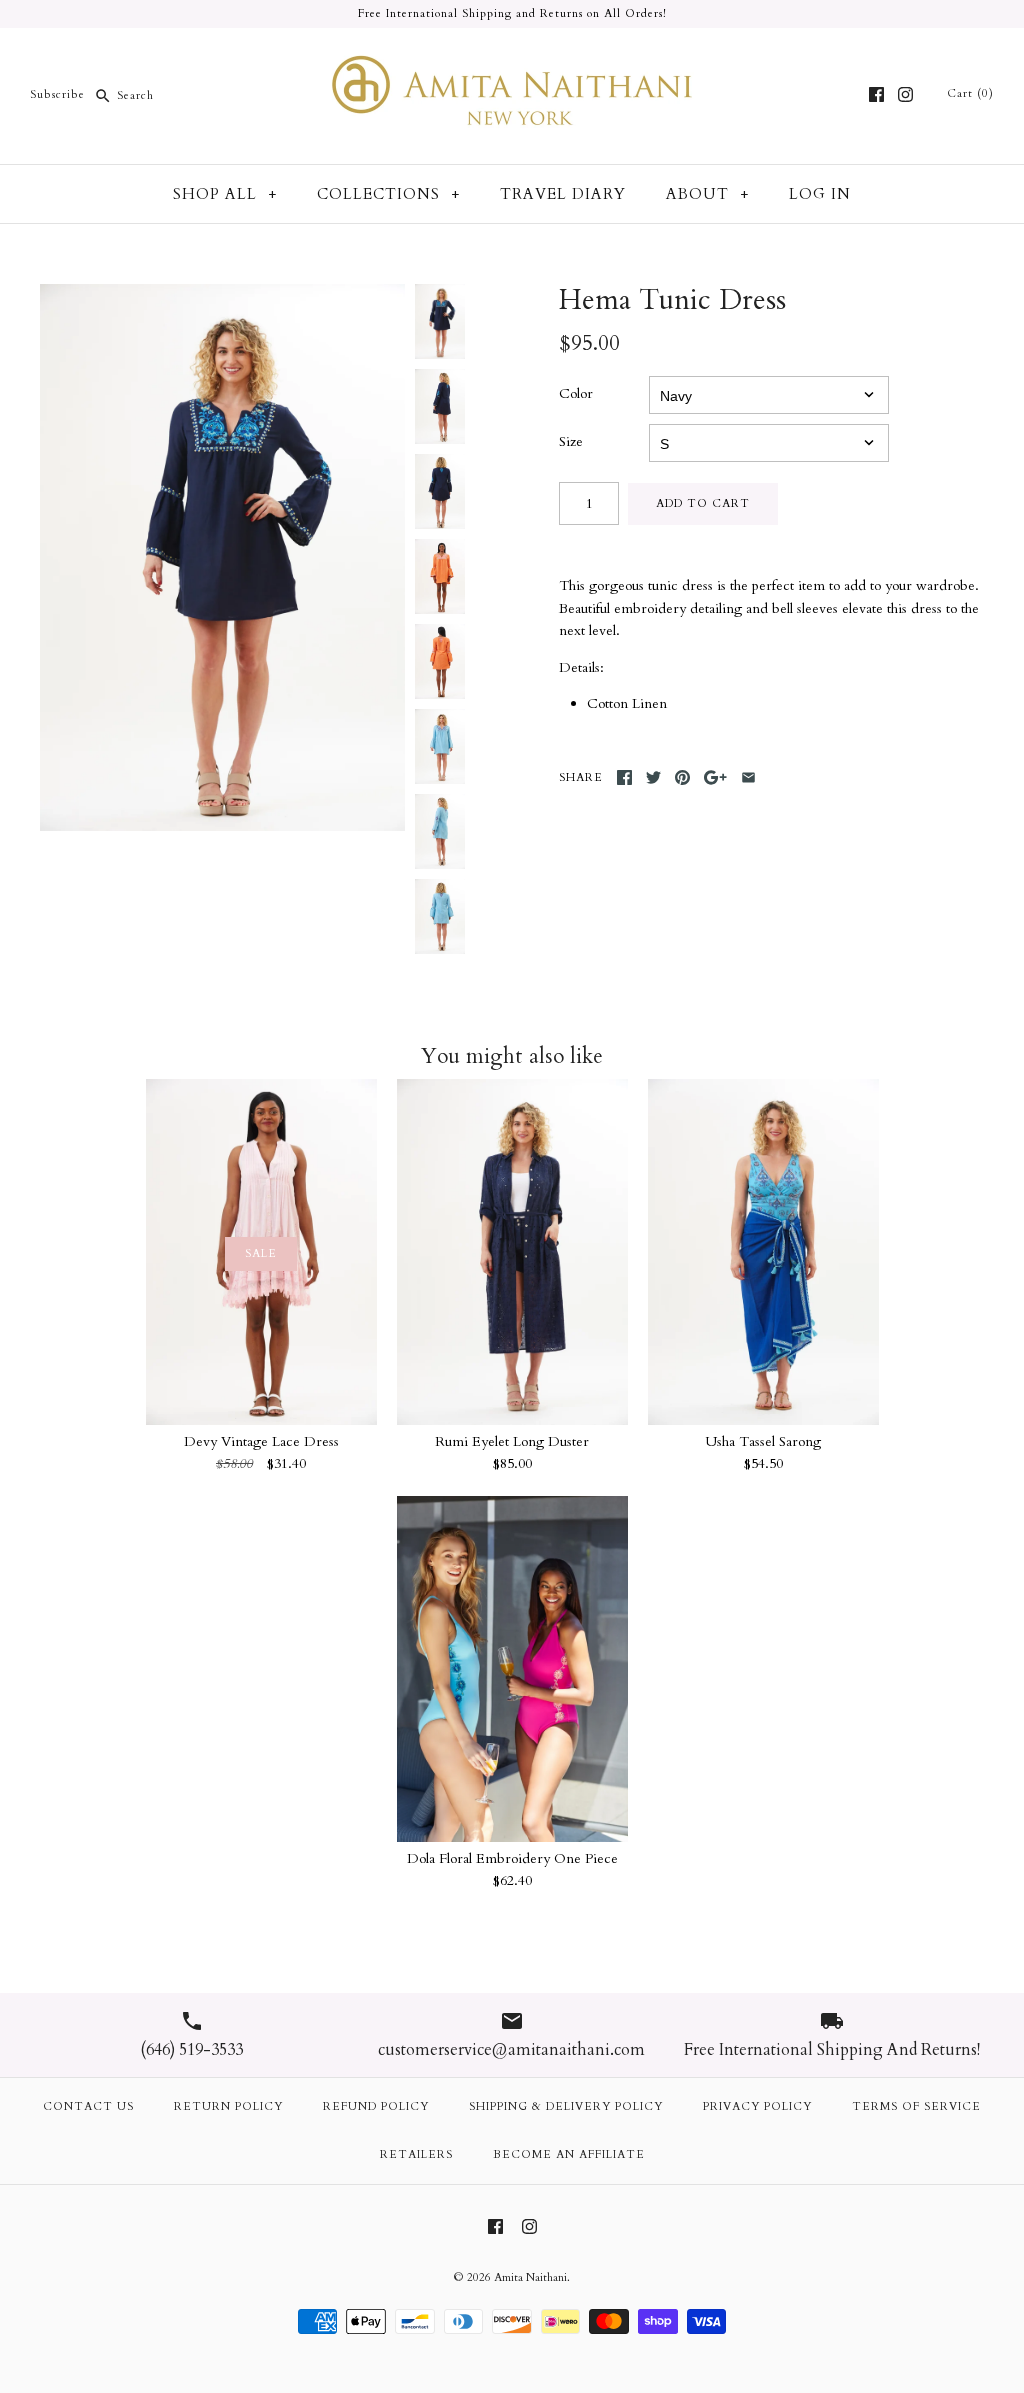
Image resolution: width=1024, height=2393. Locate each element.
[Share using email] (748, 777)
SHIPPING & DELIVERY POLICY (566, 2106)
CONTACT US (88, 2106)
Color (576, 393)
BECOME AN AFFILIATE (569, 2154)
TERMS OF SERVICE (916, 2106)
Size (571, 441)
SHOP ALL (225, 194)
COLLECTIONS (388, 194)
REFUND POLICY (376, 2106)
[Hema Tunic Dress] (222, 557)
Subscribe (57, 95)
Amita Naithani (530, 2277)
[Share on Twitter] (653, 777)
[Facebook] (876, 94)
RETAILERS (416, 2154)
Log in (820, 194)
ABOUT (707, 194)
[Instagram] (905, 94)
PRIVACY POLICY (757, 2106)
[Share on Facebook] (624, 777)
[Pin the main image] (682, 777)
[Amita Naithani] (512, 58)
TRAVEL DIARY (563, 194)
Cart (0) (970, 93)
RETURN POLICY (228, 2106)
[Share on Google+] (715, 777)
